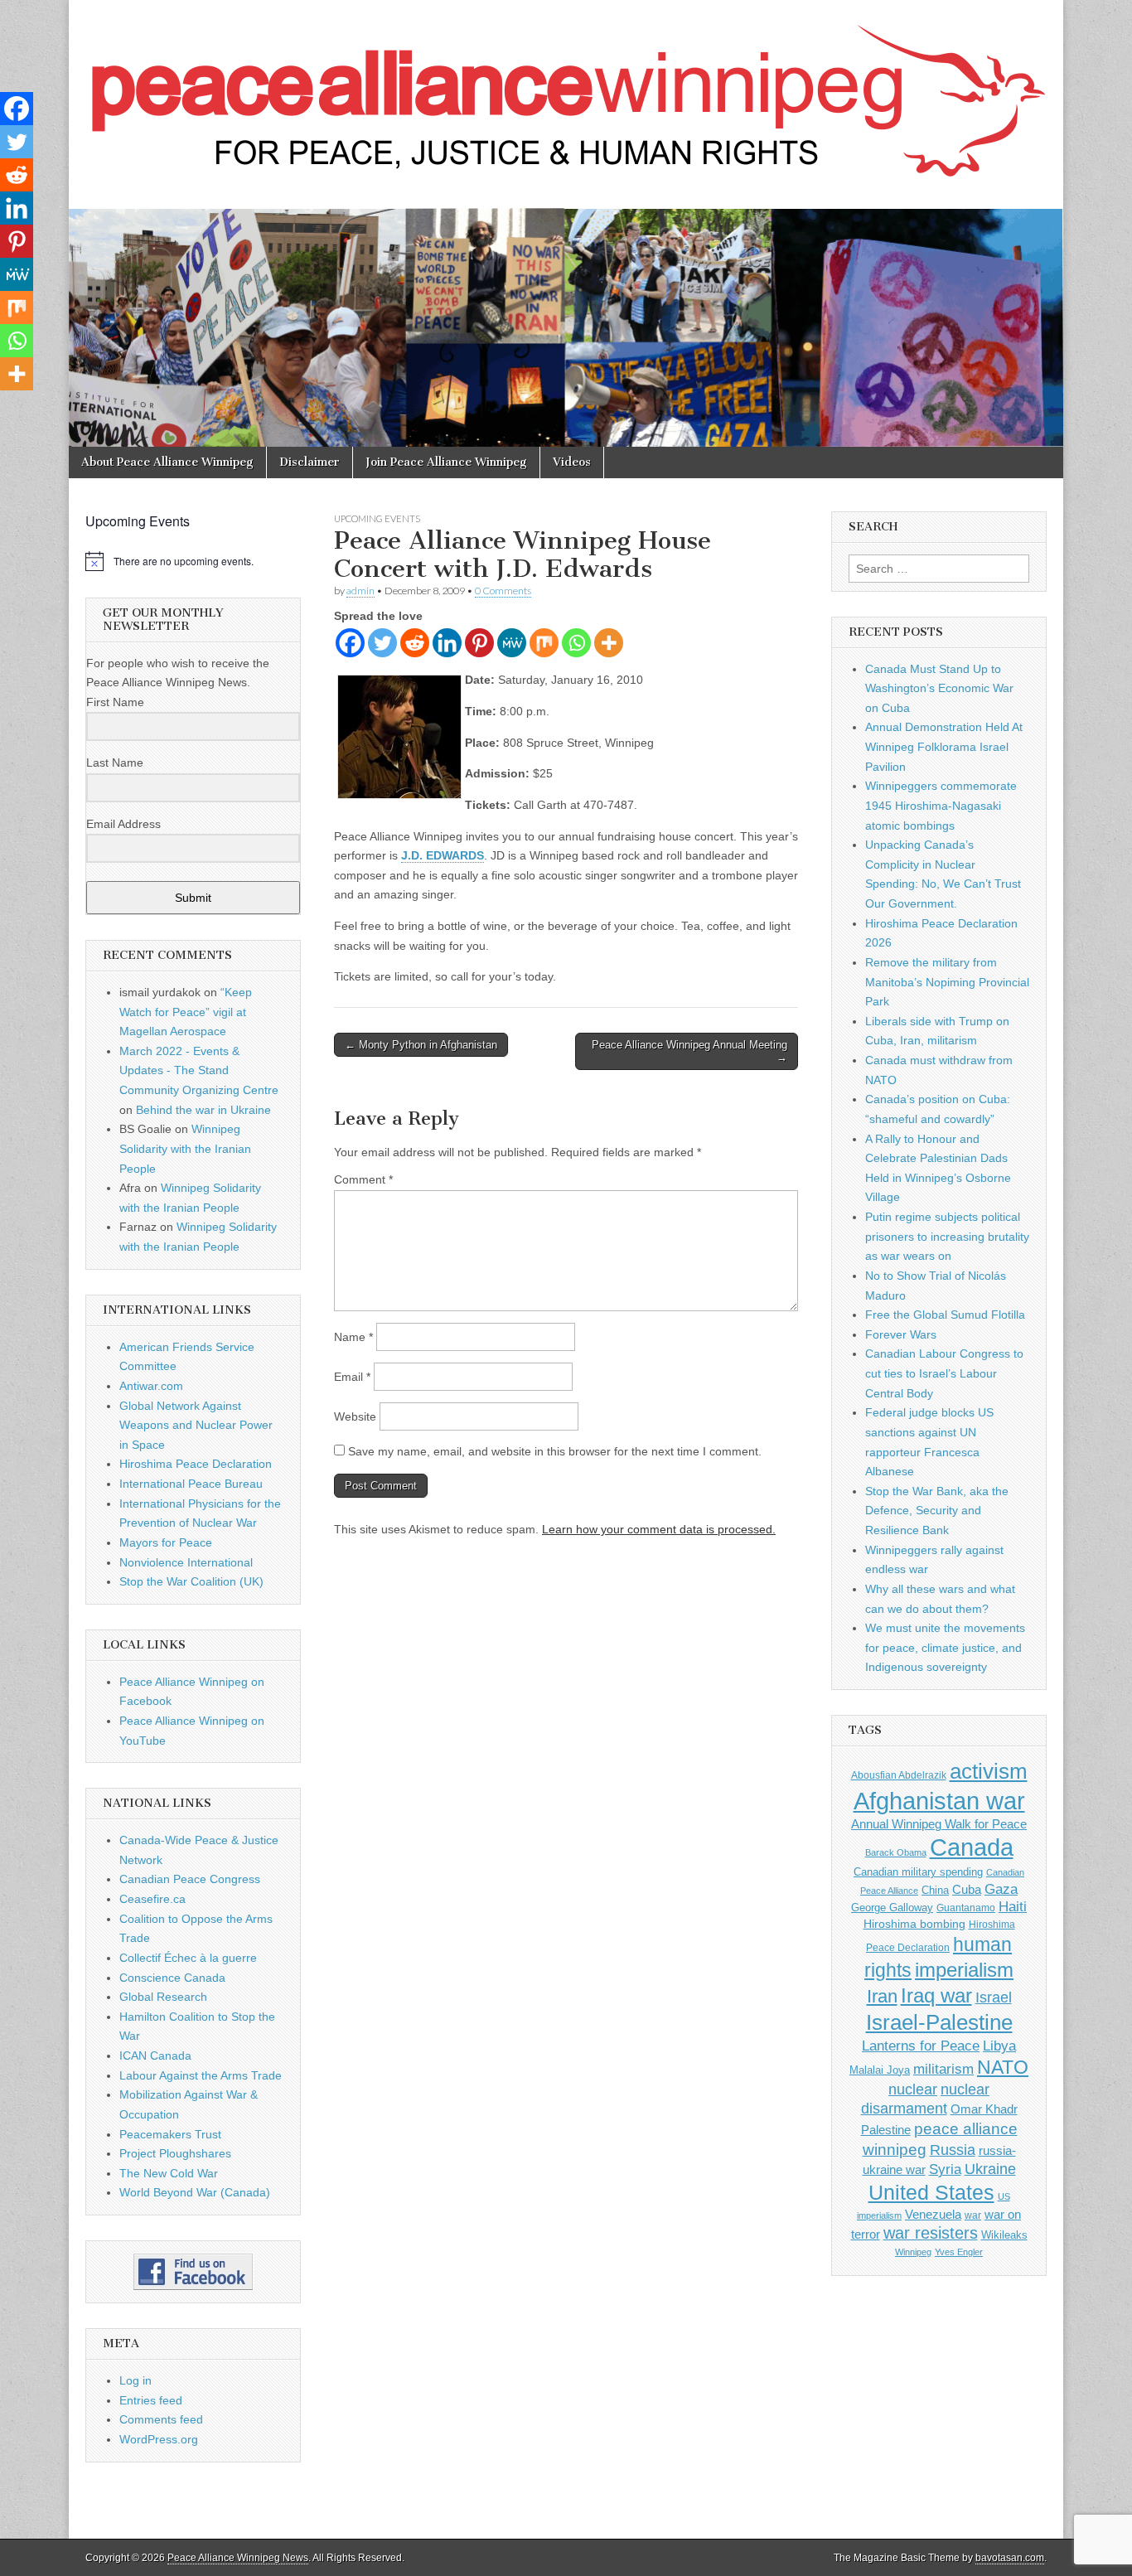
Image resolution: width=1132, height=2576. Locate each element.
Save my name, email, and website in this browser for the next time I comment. (555, 1451)
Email (352, 1377)
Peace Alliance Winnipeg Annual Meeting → (689, 1051)
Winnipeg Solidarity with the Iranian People (185, 1148)
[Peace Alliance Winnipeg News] (566, 92)
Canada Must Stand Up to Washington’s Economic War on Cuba (939, 688)
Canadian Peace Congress (190, 1879)
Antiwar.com (151, 1386)
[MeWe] (512, 643)
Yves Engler (959, 2252)
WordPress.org (159, 2439)
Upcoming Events (377, 518)
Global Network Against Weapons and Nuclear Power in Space (196, 1425)
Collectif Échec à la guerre (188, 1958)
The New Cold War (169, 2173)
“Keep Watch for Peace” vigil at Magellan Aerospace (186, 1012)
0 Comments (503, 591)
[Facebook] (350, 643)
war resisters (931, 2233)
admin (360, 591)
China (935, 1890)
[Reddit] (415, 643)
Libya (999, 2046)
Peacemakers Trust (170, 2134)
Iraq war (936, 1995)
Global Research (163, 1997)
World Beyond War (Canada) (195, 2192)
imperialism (964, 1970)
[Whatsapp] (576, 643)
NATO (1003, 2068)
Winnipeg (913, 2252)
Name (353, 1337)
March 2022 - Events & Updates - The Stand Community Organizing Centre (199, 1070)
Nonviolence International (186, 1562)
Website (355, 1416)
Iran (882, 1996)
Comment (363, 1179)
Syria (945, 2169)
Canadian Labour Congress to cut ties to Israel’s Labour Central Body (944, 1373)
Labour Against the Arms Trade (201, 2075)
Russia (953, 2150)
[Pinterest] (479, 643)
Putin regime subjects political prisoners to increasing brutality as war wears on (947, 1236)
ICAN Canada (155, 2055)
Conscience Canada (172, 1978)
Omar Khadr (984, 2109)
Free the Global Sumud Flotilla (945, 1315)
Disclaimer (310, 462)
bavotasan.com (1010, 2558)
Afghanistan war (939, 1801)
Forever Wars (901, 1334)
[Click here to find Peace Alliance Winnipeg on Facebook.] (193, 2272)
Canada (972, 1847)
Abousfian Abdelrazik (899, 1775)
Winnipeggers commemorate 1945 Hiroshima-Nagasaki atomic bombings (941, 805)
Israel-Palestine (939, 2022)
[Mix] (544, 643)
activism (989, 1771)
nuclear (913, 2089)
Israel (994, 1997)
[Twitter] (382, 643)
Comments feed (161, 2419)
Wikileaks (1004, 2235)
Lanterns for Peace (921, 2046)
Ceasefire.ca (152, 1899)
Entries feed (151, 2400)
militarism (943, 2069)
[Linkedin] (447, 643)
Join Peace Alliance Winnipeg (446, 462)
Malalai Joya (880, 2070)
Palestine (886, 2130)
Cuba (967, 1890)
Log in (135, 2380)
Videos (572, 462)
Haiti (1013, 1907)
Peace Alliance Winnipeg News (238, 2558)
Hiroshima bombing (914, 1924)
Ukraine (990, 2169)
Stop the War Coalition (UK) (191, 1581)
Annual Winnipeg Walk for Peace (939, 1824)
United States (931, 2193)
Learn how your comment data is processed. (659, 1529)
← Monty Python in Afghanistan (421, 1045)
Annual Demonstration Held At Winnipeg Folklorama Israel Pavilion (944, 746)
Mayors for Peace (166, 1542)
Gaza (1001, 1889)
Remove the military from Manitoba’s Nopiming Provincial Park (947, 982)
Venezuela (933, 2214)
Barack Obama (896, 1852)
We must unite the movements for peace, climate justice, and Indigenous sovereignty (945, 1647)
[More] (609, 643)
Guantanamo (966, 1908)
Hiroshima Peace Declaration (196, 1464)
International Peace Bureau (191, 1484)
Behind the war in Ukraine (203, 1110)
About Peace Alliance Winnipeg (167, 462)
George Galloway (892, 1908)
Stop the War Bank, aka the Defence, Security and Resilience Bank (937, 1511)
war (973, 2215)
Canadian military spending (918, 1872)
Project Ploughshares (175, 2153)
